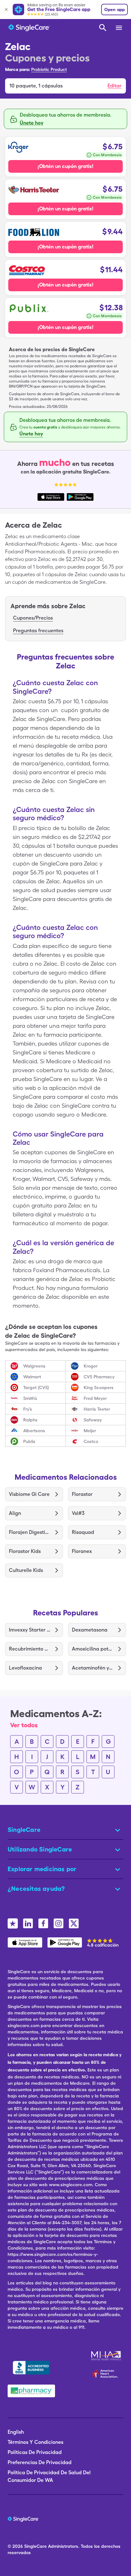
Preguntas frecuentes (38, 631)
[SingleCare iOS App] (25, 1942)
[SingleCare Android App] (65, 1942)
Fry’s (28, 1409)
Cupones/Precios (33, 618)
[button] (65, 86)
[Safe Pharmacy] (31, 2391)
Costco (91, 1441)
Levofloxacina (25, 1668)
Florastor (82, 1494)
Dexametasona (90, 1630)
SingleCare (35, 2546)
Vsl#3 (78, 1513)
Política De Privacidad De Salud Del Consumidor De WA (49, 2476)
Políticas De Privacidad (35, 2452)
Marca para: (17, 69)
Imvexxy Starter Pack (30, 1630)
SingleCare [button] (24, 1830)
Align (15, 1513)
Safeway (93, 1420)
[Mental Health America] (107, 2356)
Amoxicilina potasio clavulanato (93, 1649)
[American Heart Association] (107, 2373)
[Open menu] (119, 28)
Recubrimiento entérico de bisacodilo (30, 1649)
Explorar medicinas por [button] (42, 1869)
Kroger (91, 1366)
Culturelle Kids (26, 1570)
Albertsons (34, 1431)
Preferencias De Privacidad (40, 2462)
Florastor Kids (25, 1551)
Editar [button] (114, 86)
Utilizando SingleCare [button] (40, 1849)
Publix (29, 1441)
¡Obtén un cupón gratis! (65, 166)
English (16, 2432)
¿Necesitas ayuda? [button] (36, 1889)
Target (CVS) (36, 1388)
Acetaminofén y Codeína (93, 1668)
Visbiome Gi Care (29, 1494)
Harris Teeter (97, 1409)
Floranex (82, 1551)
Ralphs (30, 1420)
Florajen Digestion (30, 1532)
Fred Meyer (95, 1398)
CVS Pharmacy (99, 1377)
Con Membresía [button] (107, 155)
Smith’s (30, 1398)
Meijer (90, 1431)
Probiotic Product (49, 69)
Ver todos (24, 1725)
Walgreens (34, 1366)
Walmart (32, 1377)
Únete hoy (31, 123)
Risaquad (83, 1532)
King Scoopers (99, 1388)
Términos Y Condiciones (35, 2442)
